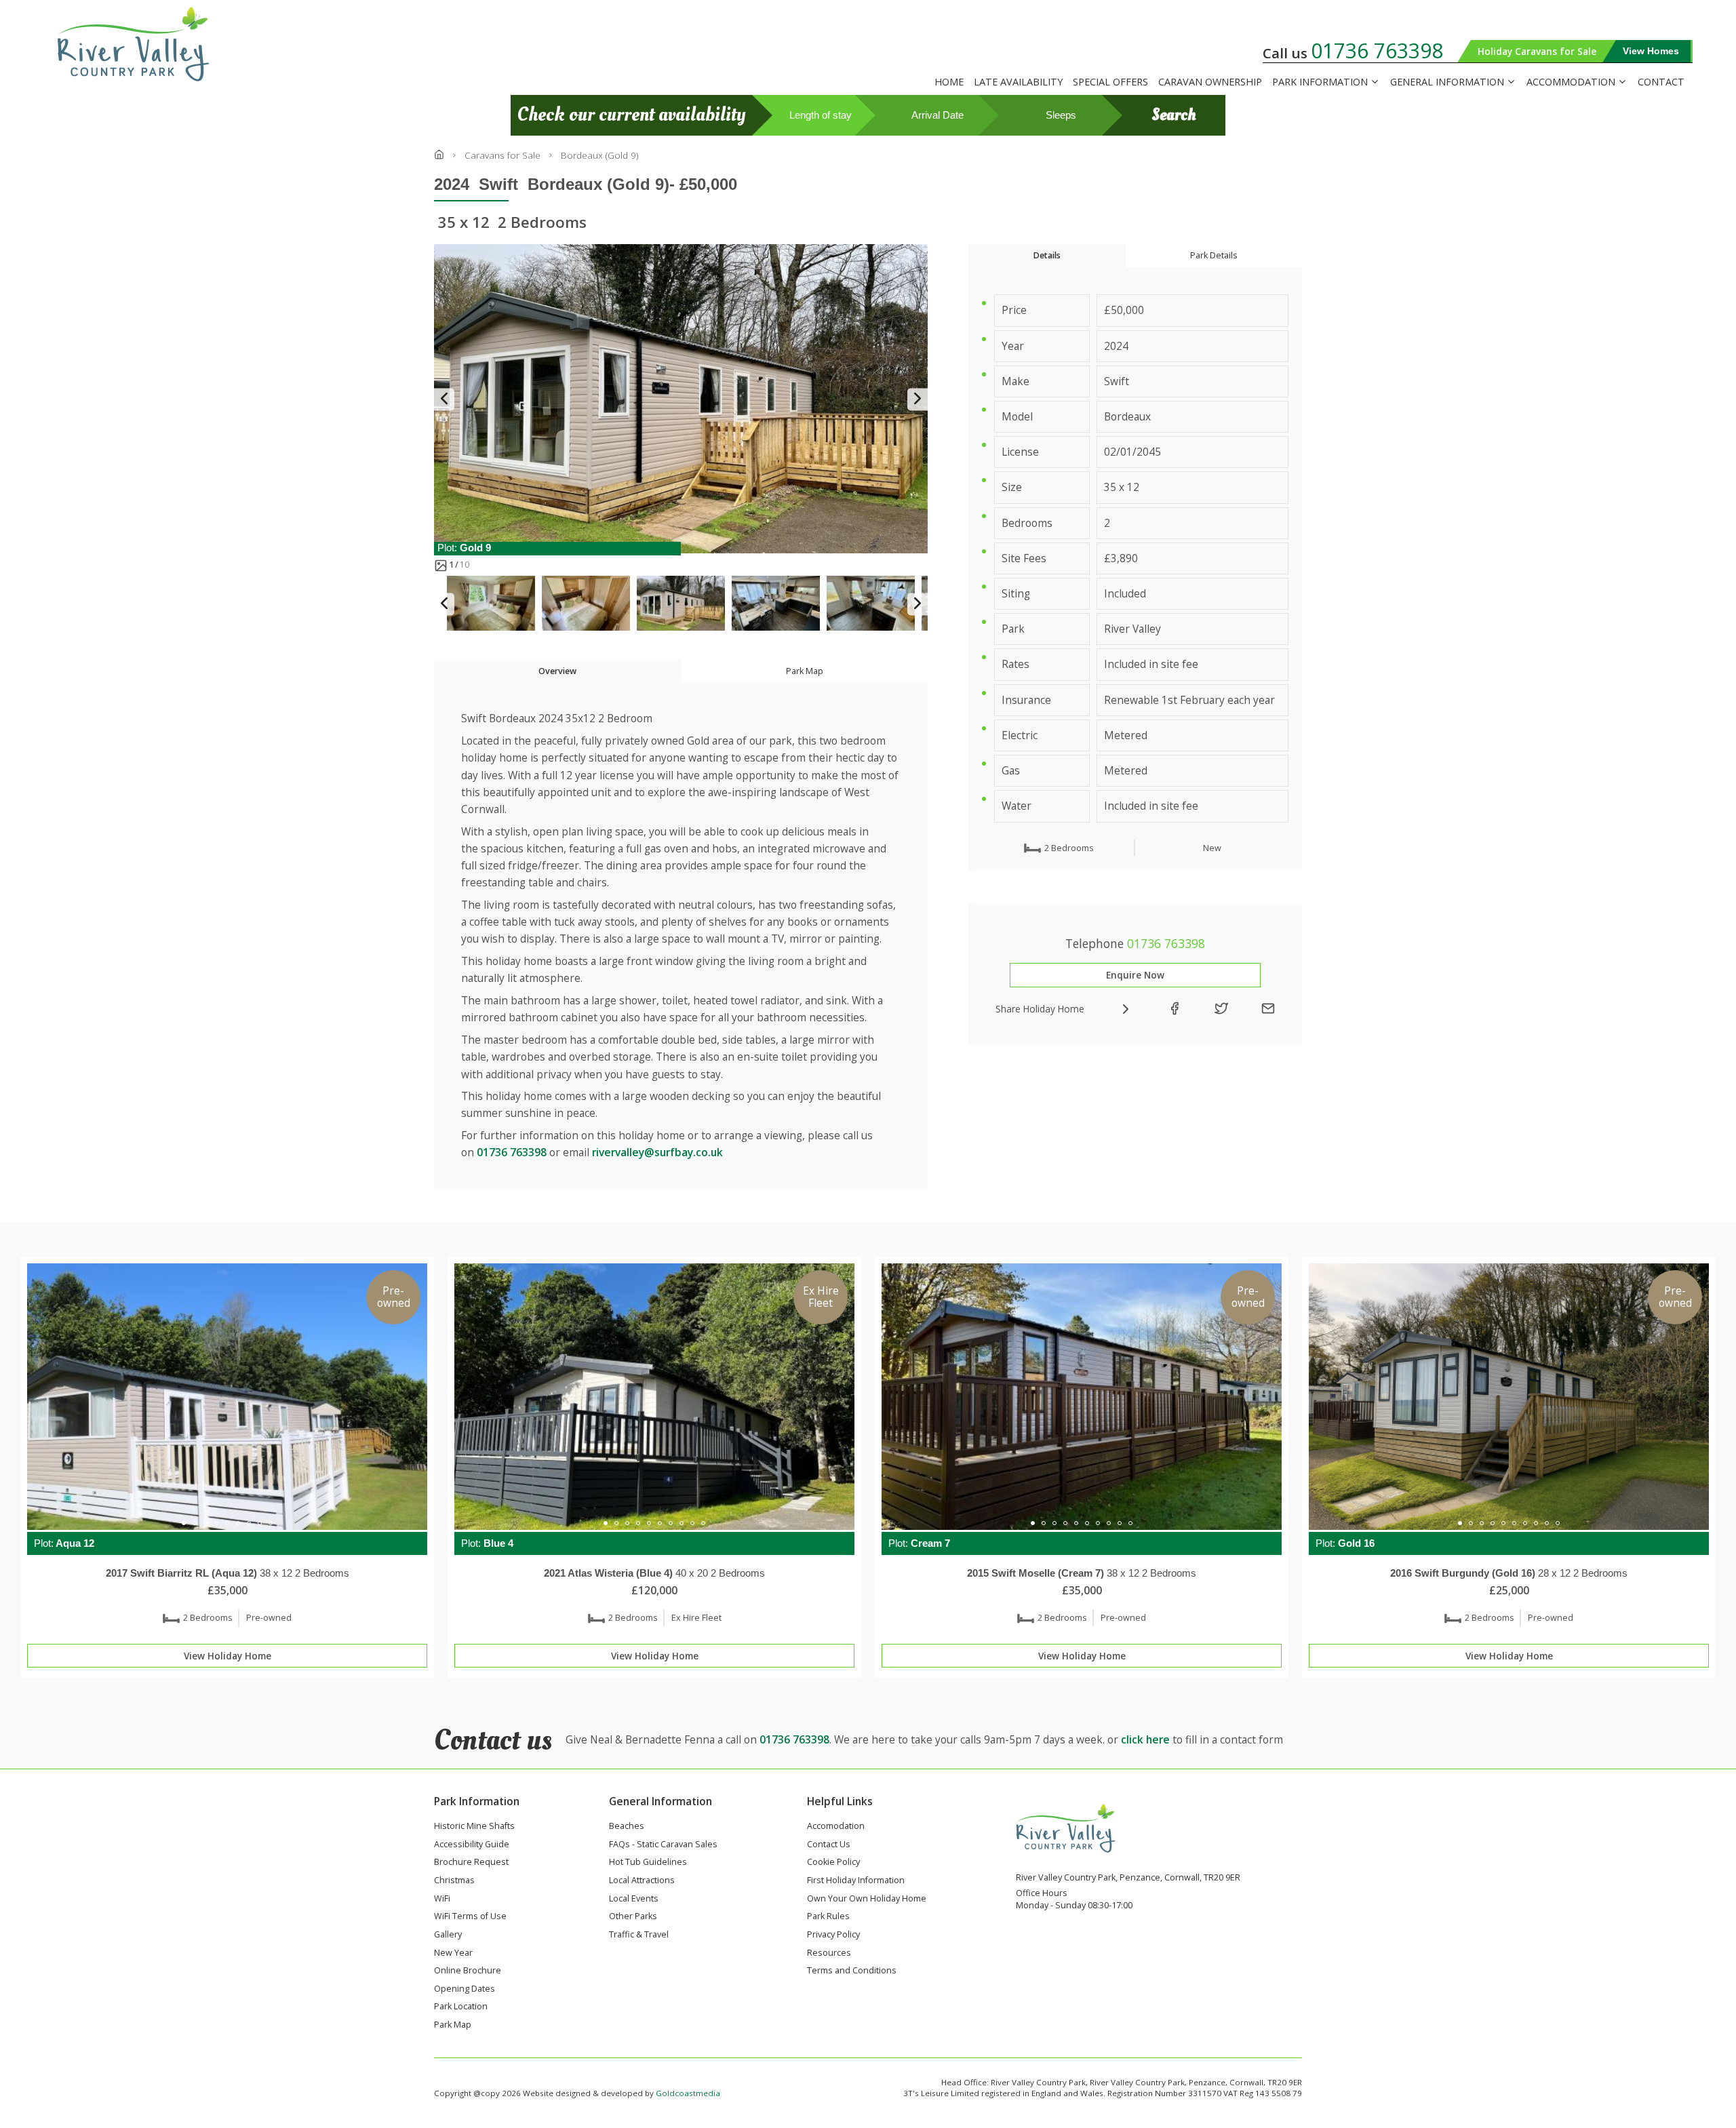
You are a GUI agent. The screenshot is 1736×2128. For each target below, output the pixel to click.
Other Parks (633, 1917)
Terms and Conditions (852, 1971)
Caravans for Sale (502, 155)
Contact (1661, 82)
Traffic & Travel (639, 1935)
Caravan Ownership (1210, 82)
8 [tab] (260, 1523)
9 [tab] (271, 1523)
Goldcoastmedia (688, 2093)
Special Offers (1110, 82)
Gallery (448, 1935)
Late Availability (1018, 82)
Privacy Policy (833, 1935)
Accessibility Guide (472, 1845)
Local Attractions (642, 1881)
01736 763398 (1377, 51)
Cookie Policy (833, 1863)
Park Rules (828, 1917)
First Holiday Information (856, 1881)
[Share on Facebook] (1175, 1009)
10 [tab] (703, 1523)
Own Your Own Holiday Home (867, 1899)
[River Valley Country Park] (148, 44)
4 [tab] (216, 1523)
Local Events (634, 1899)
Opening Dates (465, 1990)
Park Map (805, 671)
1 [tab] (184, 1523)
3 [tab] (205, 1523)
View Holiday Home (228, 1656)
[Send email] (1268, 1009)
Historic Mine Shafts (474, 1827)
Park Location (461, 2007)
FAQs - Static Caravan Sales (663, 1845)
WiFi (442, 1899)
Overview (557, 671)
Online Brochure (468, 1971)
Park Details (1214, 255)
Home (949, 82)
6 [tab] (238, 1523)
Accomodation (836, 1827)
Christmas (454, 1881)
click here (1145, 1739)
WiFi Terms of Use (470, 1917)
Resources (829, 1954)
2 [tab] (195, 1523)
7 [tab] (249, 1523)
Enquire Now (1135, 975)
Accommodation (1571, 82)
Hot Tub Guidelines (648, 1863)
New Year (453, 1954)
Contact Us (829, 1845)
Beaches (627, 1827)
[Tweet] (1221, 1009)
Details (1047, 255)
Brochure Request (471, 1863)
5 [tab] (227, 1523)
